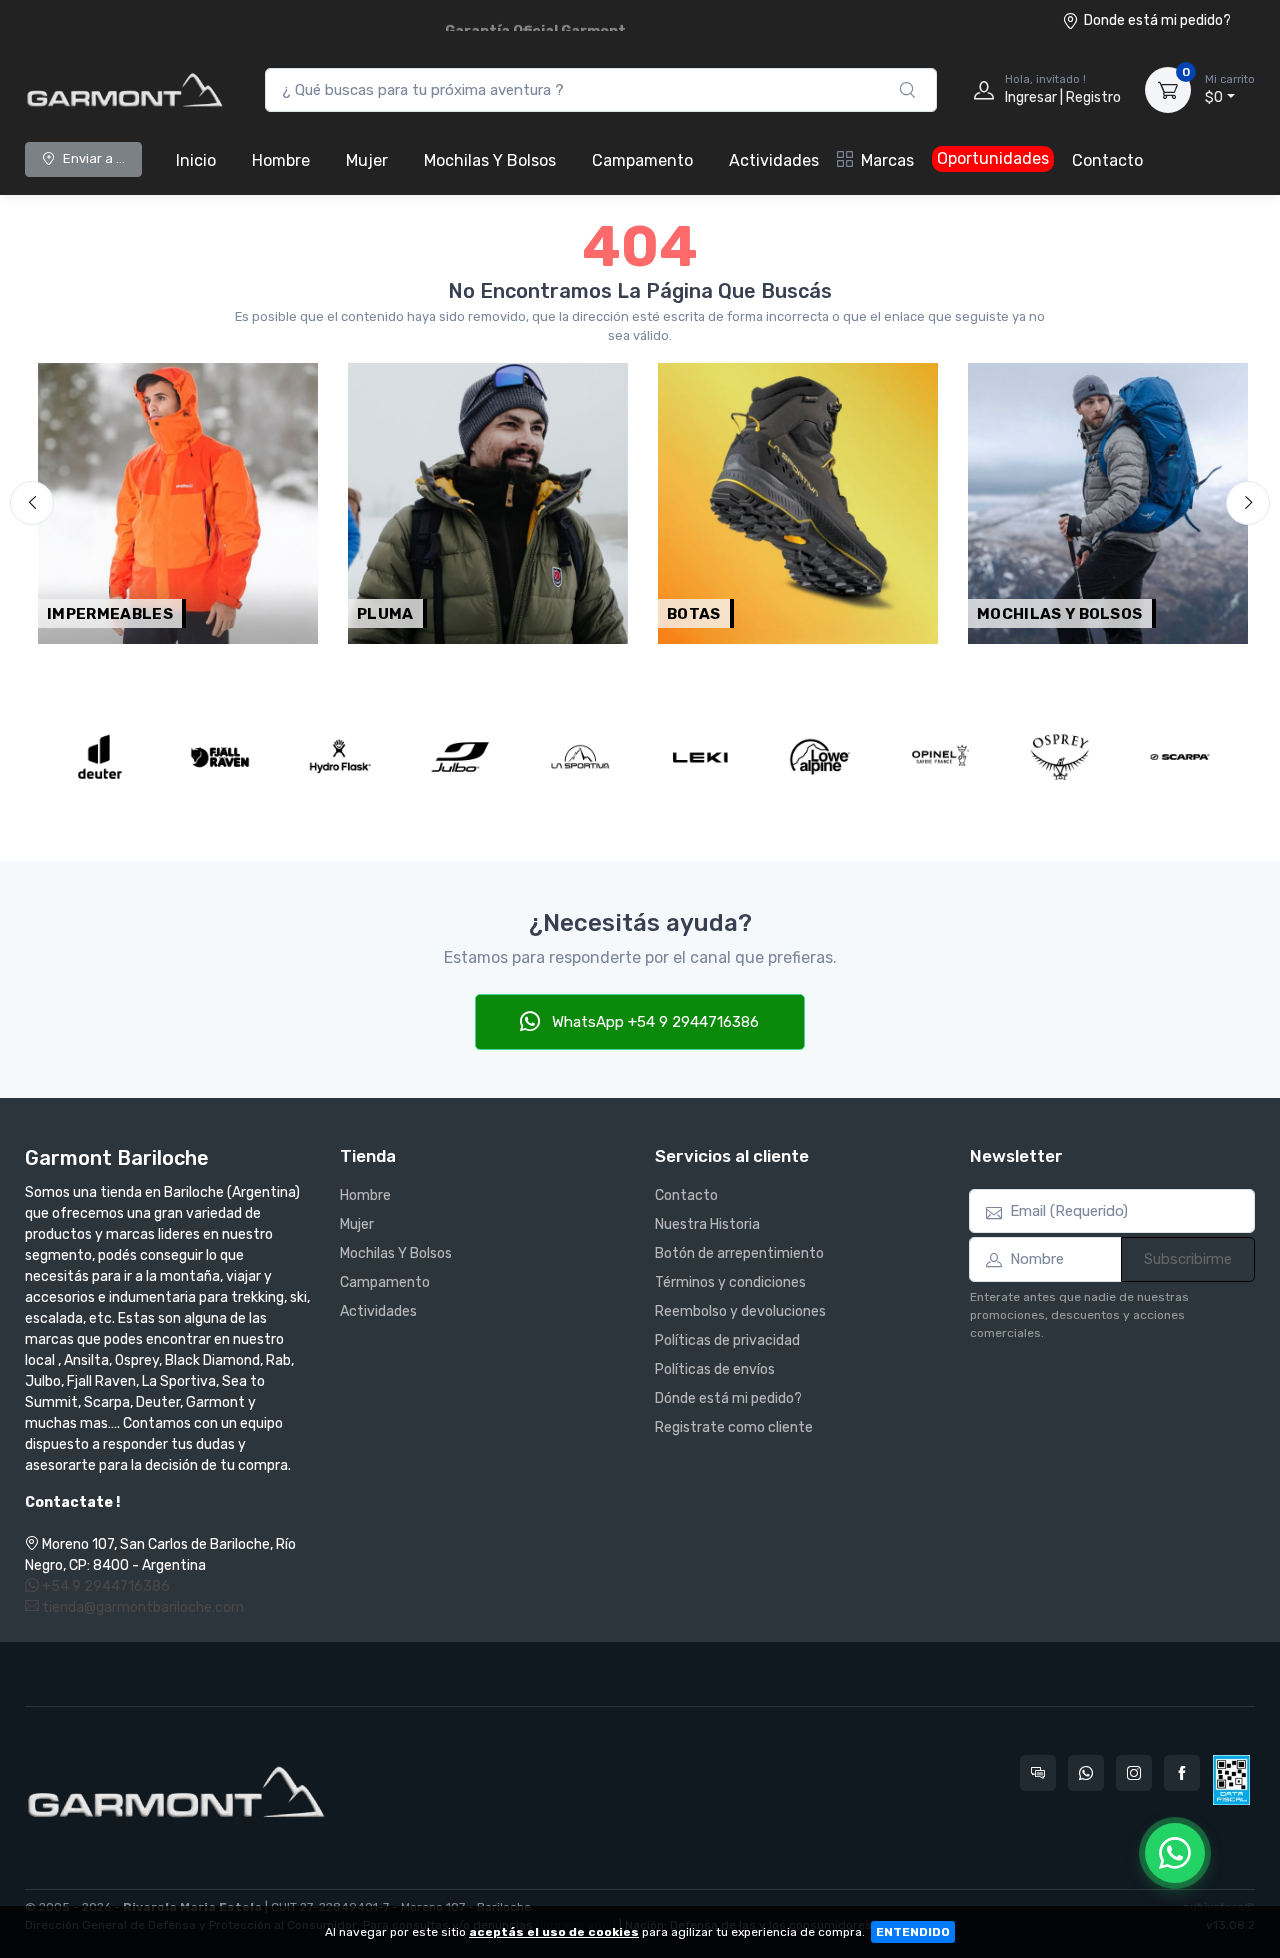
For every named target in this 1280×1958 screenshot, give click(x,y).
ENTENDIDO (913, 1932)
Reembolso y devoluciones (740, 1311)
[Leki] (700, 757)
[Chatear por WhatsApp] (1175, 1853)
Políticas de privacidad (727, 1340)
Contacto (1107, 160)
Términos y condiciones (730, 1282)
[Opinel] (940, 757)
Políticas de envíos (715, 1369)
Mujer (367, 160)
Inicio (196, 160)
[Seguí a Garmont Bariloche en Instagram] (1134, 1773)
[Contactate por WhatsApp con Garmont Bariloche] (1086, 1773)
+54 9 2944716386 (104, 1586)
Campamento (642, 160)
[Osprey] (1060, 757)
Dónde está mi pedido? (728, 1398)
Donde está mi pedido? (1157, 20)
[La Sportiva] (580, 757)
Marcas (887, 160)
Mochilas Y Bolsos (490, 160)
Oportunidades (993, 158)
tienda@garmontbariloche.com (141, 1607)
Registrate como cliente (734, 1427)
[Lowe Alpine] (820, 757)
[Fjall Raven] (220, 757)
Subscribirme (1188, 1259)
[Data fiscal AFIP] (1231, 1780)
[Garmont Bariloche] (125, 90)
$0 (1230, 89)
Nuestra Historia (707, 1224)
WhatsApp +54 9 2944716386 (653, 1022)
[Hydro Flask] (340, 757)
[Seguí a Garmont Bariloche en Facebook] (1182, 1773)
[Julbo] (460, 757)
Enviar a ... (94, 158)
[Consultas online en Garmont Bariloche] (1038, 1773)
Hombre (281, 160)
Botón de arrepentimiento (739, 1253)
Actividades (774, 160)
